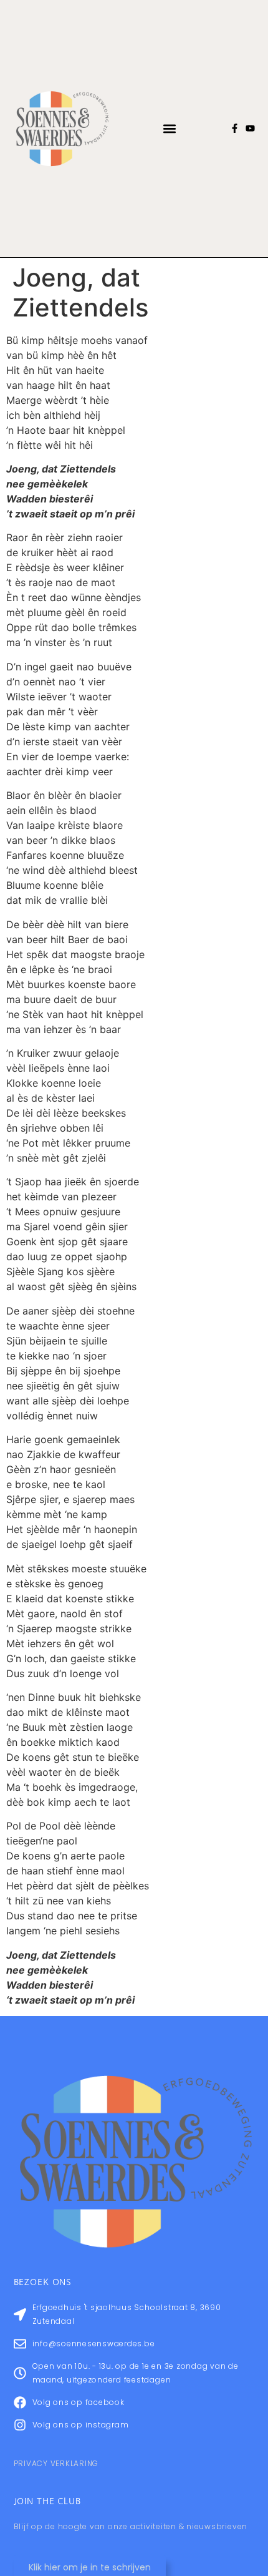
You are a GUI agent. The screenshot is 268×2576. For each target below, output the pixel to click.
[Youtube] (250, 128)
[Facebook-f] (235, 128)
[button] (170, 128)
